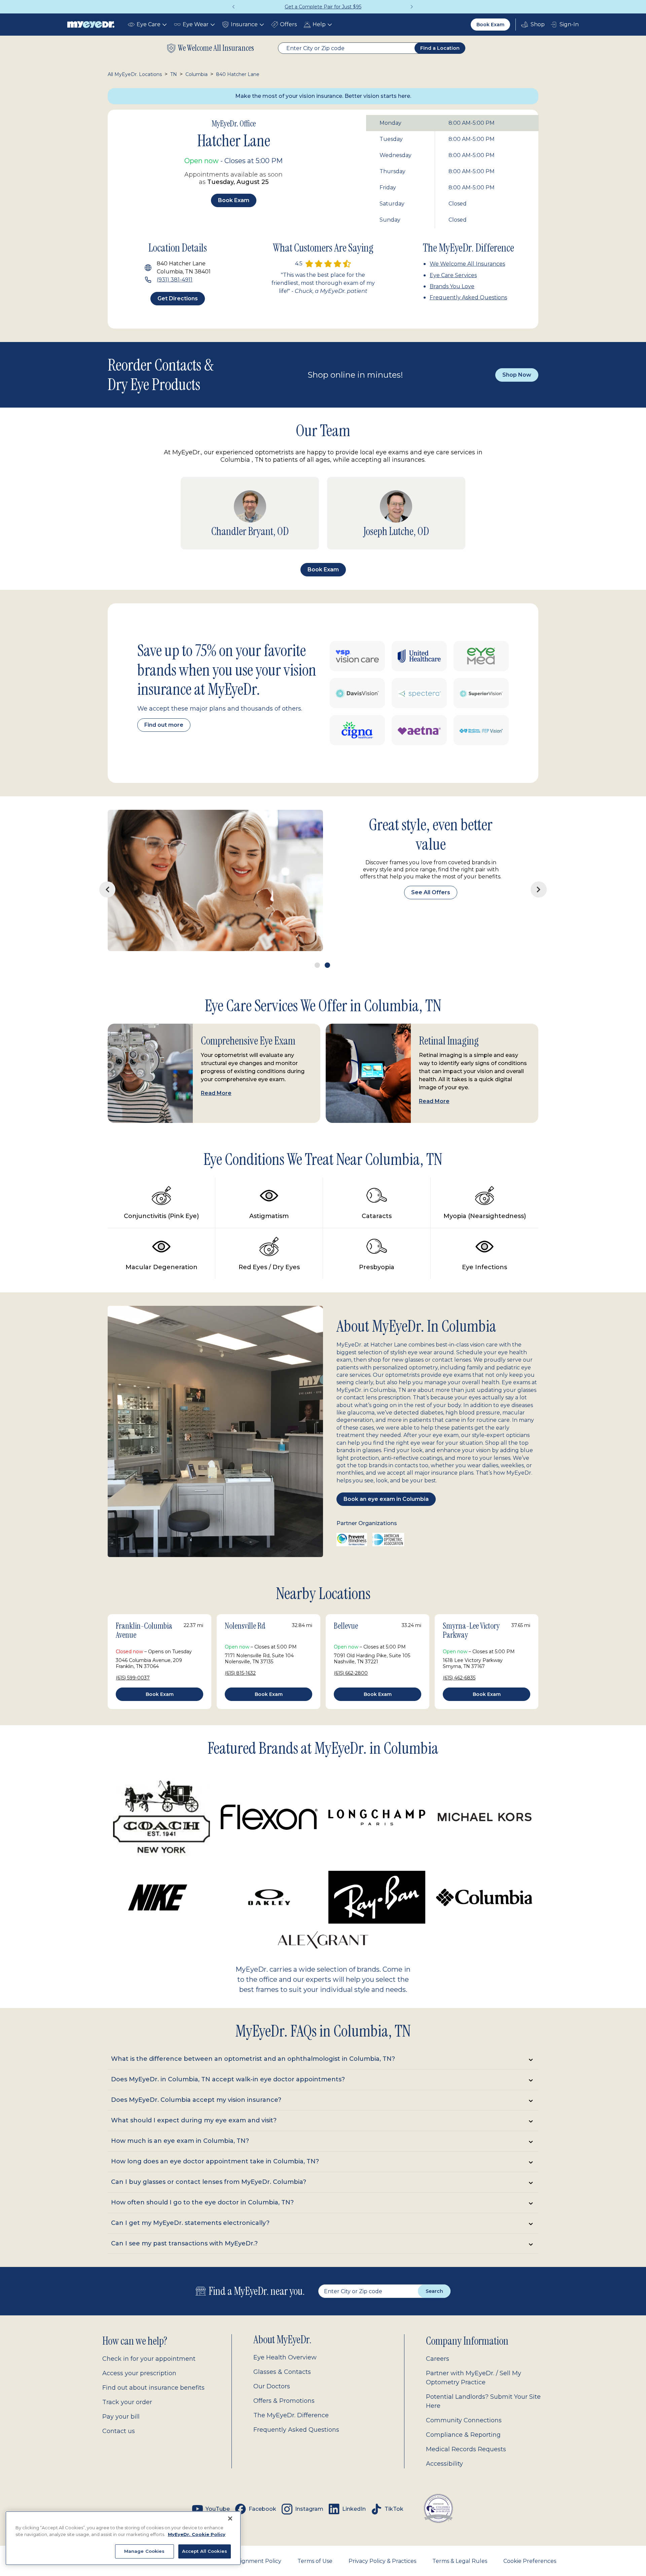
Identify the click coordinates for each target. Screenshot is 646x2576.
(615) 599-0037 (133, 1655)
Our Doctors (272, 2363)
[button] (250, 513)
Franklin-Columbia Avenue (144, 1607)
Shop (533, 25)
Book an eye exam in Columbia (386, 1476)
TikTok (394, 2486)
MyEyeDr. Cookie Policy (197, 2534)
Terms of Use (315, 2538)
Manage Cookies (145, 2551)
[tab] (323, 2036)
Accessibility (444, 2440)
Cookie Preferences (530, 2538)
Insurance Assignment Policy (243, 2538)
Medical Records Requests (466, 2426)
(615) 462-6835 (459, 1655)
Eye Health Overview (285, 2334)
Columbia (196, 74)
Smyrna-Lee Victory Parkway (471, 1607)
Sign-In (569, 24)
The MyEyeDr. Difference (291, 2392)
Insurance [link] (244, 24)
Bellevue (346, 1603)
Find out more (164, 725)
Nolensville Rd (245, 1603)
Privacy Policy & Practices (382, 2538)
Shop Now (517, 375)
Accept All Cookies (205, 2551)
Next (412, 7)
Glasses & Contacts (282, 2349)
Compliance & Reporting (463, 2412)
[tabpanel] (323, 869)
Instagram (309, 2486)
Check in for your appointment (149, 2336)
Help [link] (319, 24)
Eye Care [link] (149, 24)
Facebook (262, 2486)
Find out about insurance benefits (153, 2364)
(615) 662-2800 (351, 1650)
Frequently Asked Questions (468, 297)
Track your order (127, 2379)
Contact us (119, 2408)
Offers (288, 24)
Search (434, 2268)
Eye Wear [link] (196, 24)
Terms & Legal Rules (460, 2538)
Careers (438, 2336)
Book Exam (490, 25)
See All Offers (431, 885)
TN (174, 74)
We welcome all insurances (216, 48)
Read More (216, 1070)
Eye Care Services (453, 275)
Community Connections (464, 2397)
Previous (234, 7)
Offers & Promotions (284, 2378)
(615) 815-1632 (240, 1650)
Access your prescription (139, 2350)
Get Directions (178, 298)
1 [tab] (317, 942)
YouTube (218, 2486)
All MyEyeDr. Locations (135, 74)
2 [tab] (327, 942)
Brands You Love (452, 286)
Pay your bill (121, 2393)
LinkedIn (354, 2486)
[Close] (230, 2518)
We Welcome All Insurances (467, 264)
